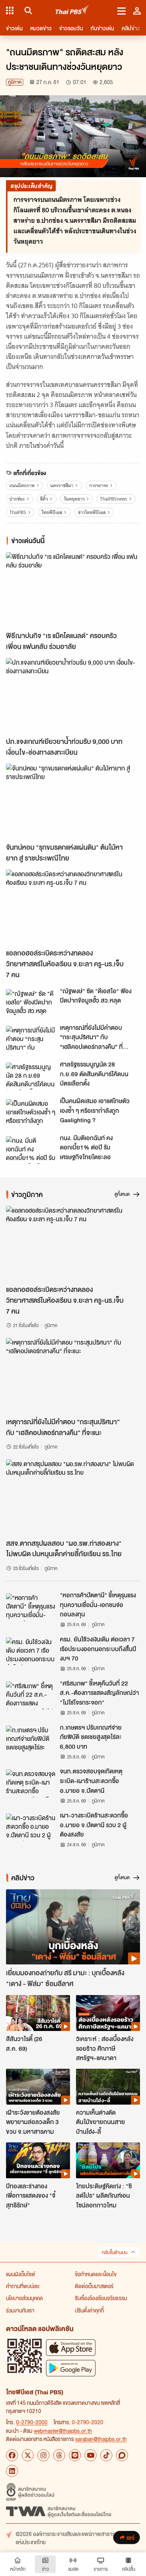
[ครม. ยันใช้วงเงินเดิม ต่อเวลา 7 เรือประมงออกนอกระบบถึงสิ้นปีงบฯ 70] (31, 1651)
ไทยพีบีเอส (52, 512)
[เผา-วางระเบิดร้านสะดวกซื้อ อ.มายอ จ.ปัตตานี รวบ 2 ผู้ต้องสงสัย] (31, 1827)
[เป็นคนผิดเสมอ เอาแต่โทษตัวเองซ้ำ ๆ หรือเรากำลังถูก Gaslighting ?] (31, 1113)
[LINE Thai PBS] (75, 2455)
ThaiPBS (18, 512)
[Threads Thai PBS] (59, 2455)
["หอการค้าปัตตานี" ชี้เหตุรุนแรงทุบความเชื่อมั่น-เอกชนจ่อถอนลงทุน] (31, 1607)
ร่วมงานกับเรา (20, 2310)
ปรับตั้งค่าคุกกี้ (89, 2310)
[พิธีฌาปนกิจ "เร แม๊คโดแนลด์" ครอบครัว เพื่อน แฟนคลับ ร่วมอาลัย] (73, 590)
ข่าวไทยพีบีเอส (92, 512)
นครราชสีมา (62, 485)
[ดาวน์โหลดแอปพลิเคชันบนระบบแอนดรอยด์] (71, 2368)
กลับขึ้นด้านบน (115, 2252)
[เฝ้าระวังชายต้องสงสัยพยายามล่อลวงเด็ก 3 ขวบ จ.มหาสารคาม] (38, 2087)
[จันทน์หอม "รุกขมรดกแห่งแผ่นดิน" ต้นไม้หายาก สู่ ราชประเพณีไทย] (73, 801)
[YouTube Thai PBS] (91, 2455)
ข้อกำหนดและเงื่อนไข (96, 2274)
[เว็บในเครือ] (10, 10)
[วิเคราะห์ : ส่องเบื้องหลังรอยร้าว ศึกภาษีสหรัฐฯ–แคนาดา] (108, 2013)
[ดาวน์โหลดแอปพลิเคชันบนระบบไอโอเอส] (71, 2347)
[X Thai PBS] (28, 2455)
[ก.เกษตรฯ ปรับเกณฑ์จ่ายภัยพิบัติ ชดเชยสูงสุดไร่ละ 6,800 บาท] (31, 1739)
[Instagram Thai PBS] (43, 2455)
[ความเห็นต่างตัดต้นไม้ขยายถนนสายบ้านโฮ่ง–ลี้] (108, 2087)
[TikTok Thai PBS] (106, 2455)
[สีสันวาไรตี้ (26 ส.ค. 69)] (38, 2013)
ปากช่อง (17, 499)
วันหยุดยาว (74, 499)
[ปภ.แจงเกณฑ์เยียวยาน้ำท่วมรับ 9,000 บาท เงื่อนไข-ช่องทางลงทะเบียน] (73, 695)
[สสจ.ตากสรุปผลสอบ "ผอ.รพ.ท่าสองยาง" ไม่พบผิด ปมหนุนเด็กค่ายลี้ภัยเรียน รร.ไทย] (73, 1497)
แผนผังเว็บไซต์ (21, 2274)
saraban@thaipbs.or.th (101, 2439)
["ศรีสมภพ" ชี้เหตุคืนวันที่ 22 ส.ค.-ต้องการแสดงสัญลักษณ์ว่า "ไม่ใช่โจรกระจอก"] (31, 1695)
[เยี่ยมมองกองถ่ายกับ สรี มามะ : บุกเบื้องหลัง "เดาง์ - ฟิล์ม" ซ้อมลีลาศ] (73, 1927)
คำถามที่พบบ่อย (23, 2286)
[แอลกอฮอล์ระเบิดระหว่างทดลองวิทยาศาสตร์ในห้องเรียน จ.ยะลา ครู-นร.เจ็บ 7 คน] (73, 907)
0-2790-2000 (32, 2422)
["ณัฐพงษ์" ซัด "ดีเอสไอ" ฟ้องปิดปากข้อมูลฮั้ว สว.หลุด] (31, 1003)
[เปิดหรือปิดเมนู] (121, 10)
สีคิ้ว (44, 499)
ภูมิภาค (15, 82)
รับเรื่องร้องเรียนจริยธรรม (101, 2298)
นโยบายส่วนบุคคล (24, 2298)
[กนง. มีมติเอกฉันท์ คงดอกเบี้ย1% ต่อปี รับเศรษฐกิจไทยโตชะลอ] (31, 1150)
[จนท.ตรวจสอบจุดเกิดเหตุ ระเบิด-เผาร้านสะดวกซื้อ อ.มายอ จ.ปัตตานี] (31, 1783)
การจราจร (99, 485)
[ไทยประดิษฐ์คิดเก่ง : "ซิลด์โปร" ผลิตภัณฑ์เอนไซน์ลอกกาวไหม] (108, 2160)
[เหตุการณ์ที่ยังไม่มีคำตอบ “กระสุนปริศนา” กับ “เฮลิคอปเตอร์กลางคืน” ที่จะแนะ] (31, 1040)
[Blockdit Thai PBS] (122, 2455)
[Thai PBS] (72, 11)
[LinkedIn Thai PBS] (12, 2471)
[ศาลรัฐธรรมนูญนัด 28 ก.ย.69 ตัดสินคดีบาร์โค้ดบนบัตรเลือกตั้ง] (31, 1076)
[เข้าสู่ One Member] (137, 10)
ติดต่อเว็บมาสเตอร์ (94, 2286)
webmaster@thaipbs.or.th (63, 2431)
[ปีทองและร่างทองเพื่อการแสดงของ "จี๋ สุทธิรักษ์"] (38, 2160)
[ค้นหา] (27, 10)
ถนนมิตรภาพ (22, 485)
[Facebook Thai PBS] (12, 2455)
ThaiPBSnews (114, 499)
